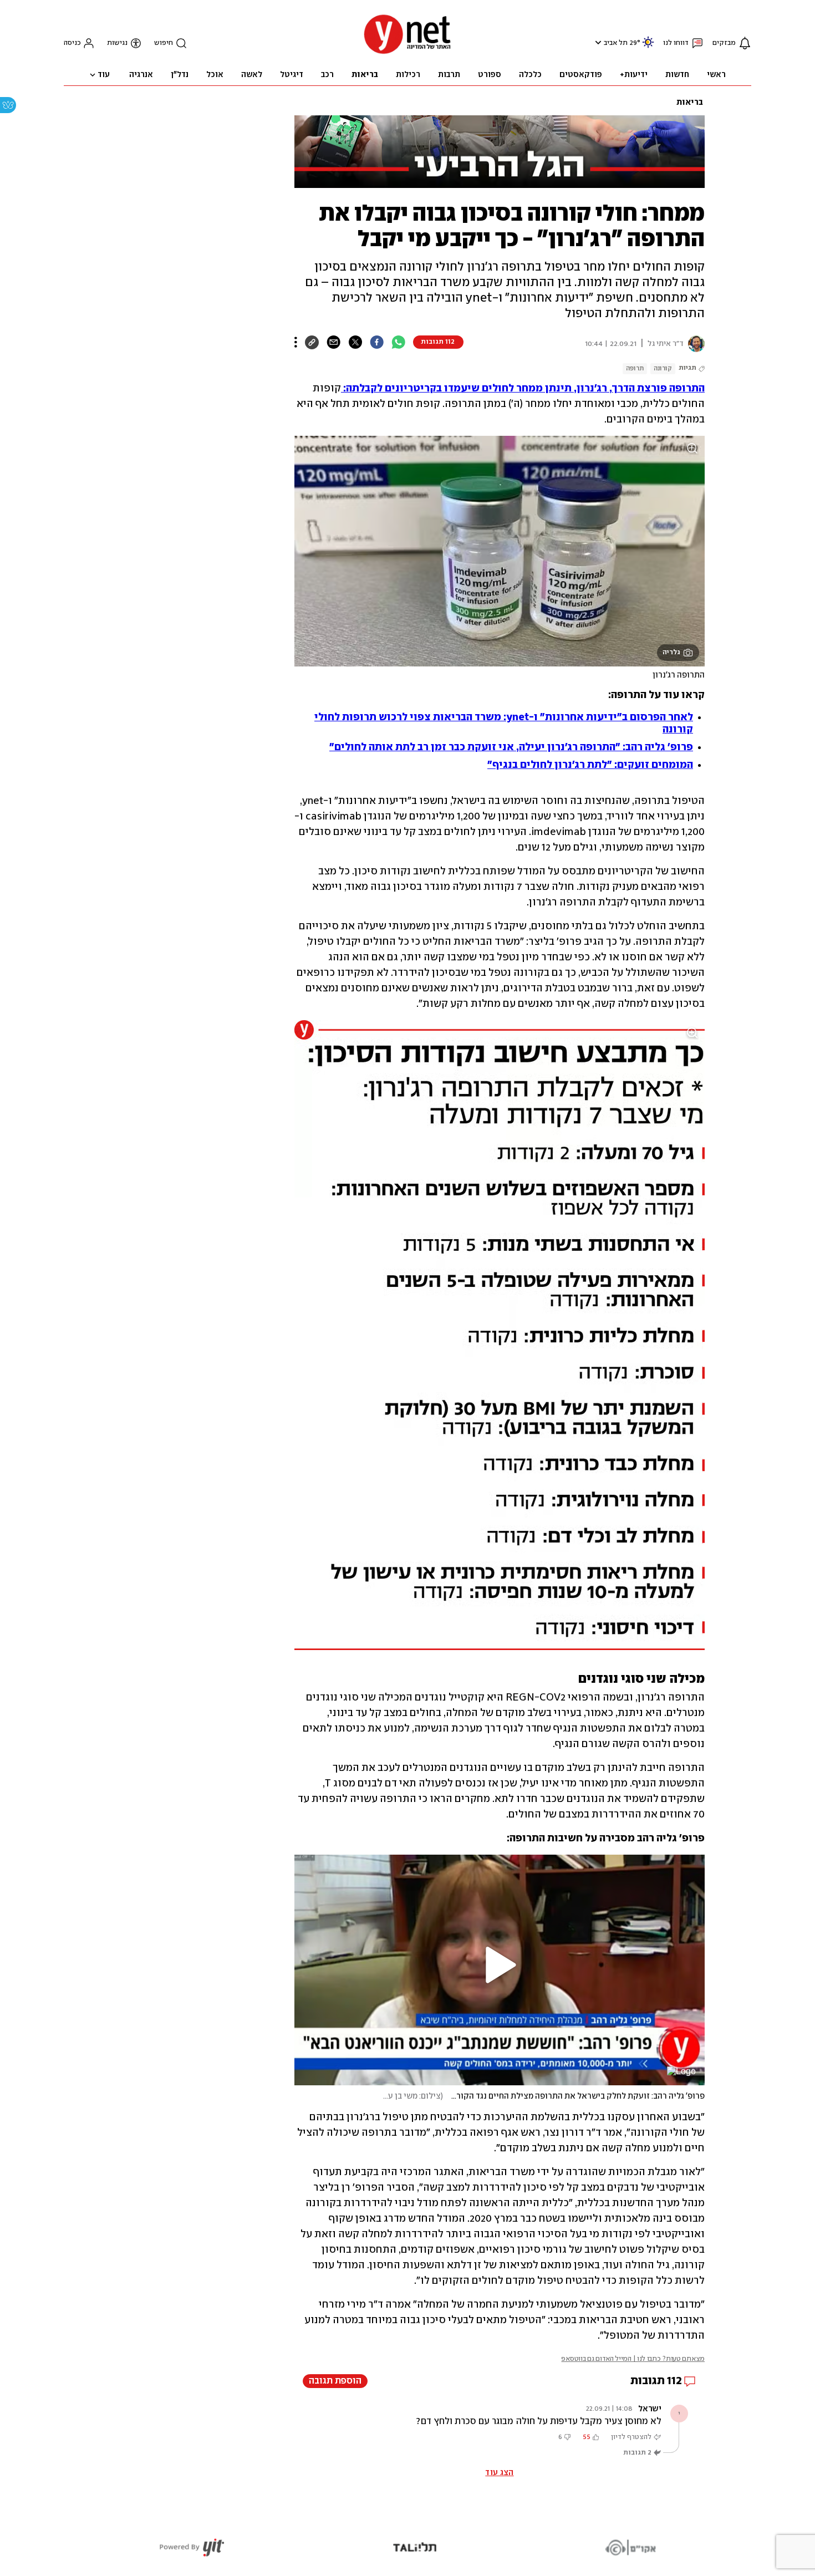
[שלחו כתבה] (333, 342)
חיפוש (164, 43)
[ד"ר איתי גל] (694, 344)
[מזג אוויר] (648, 47)
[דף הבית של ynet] (407, 53)
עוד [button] (104, 75)
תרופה (635, 368)
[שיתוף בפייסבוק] (377, 342)
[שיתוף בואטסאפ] (398, 342)
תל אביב (616, 43)
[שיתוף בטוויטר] (355, 342)
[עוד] (296, 342)
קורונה (663, 368)
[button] (597, 42)
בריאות (690, 103)
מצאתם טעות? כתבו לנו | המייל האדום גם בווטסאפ (633, 2359)
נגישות (117, 43)
